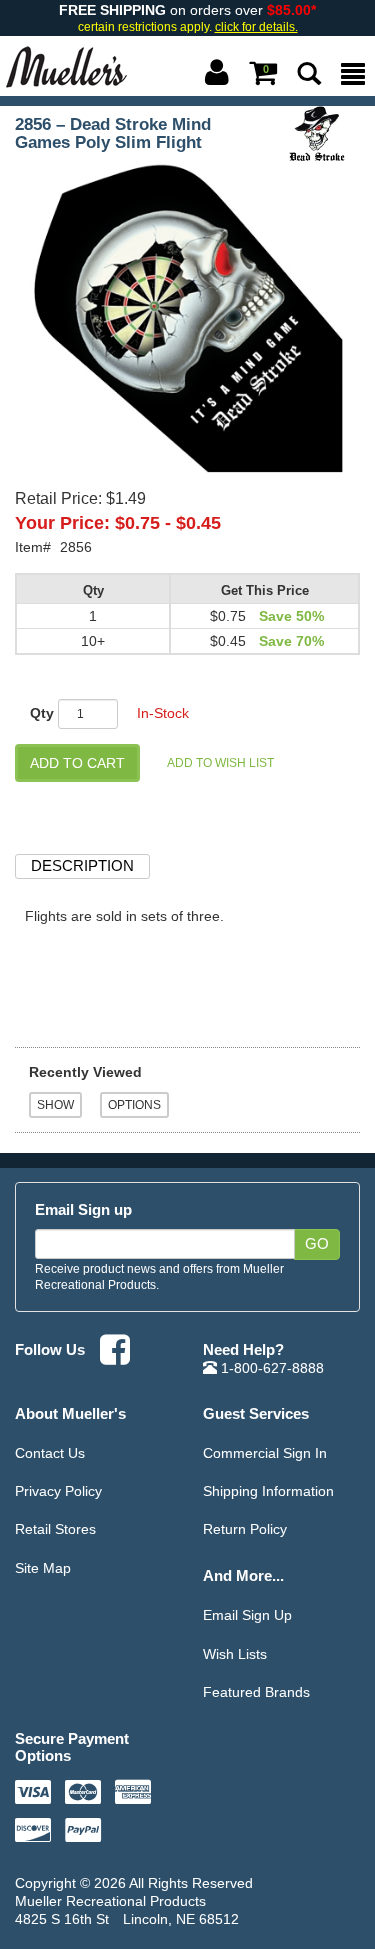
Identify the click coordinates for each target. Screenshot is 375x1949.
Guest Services (256, 1413)
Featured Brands (256, 1692)
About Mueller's (70, 1413)
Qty (42, 713)
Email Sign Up (247, 1615)
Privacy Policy (58, 1491)
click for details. (256, 27)
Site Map (43, 1568)
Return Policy (245, 1529)
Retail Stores (55, 1529)
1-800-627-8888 (270, 1368)
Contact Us (50, 1453)
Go (317, 1244)
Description (82, 865)
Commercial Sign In (265, 1453)
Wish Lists (235, 1654)
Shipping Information (268, 1491)
